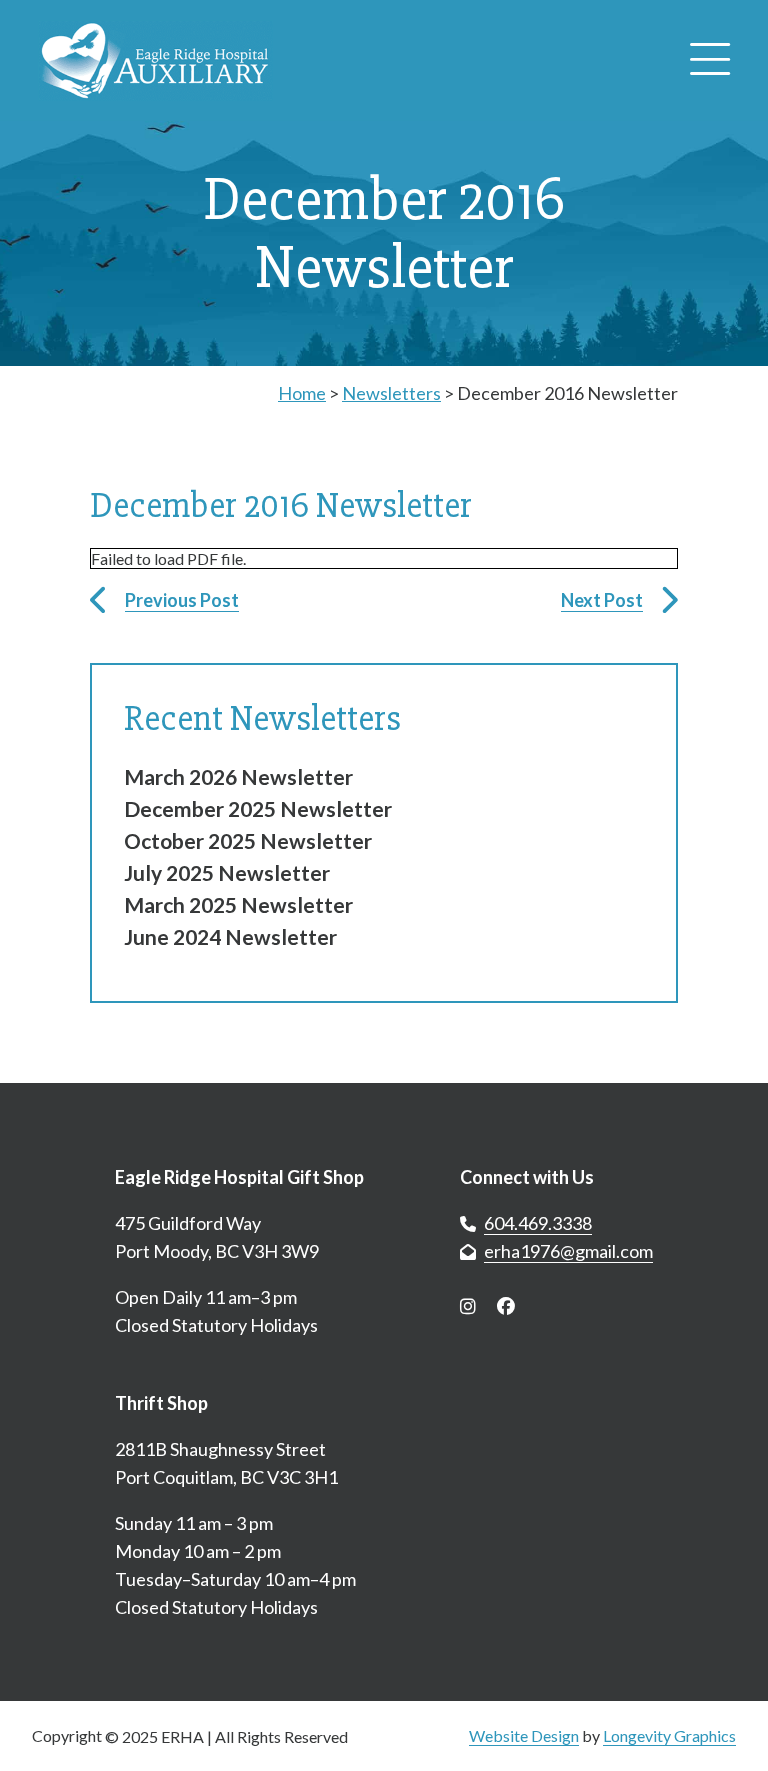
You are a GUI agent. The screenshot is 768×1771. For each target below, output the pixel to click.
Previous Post (182, 600)
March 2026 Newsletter (238, 776)
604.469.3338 (538, 1223)
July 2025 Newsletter (227, 872)
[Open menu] (710, 61)
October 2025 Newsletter (248, 840)
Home (302, 393)
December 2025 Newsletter (258, 808)
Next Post (602, 600)
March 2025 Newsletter (238, 904)
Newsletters (391, 393)
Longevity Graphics (669, 1735)
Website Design (524, 1735)
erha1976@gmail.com (568, 1251)
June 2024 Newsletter (230, 936)
